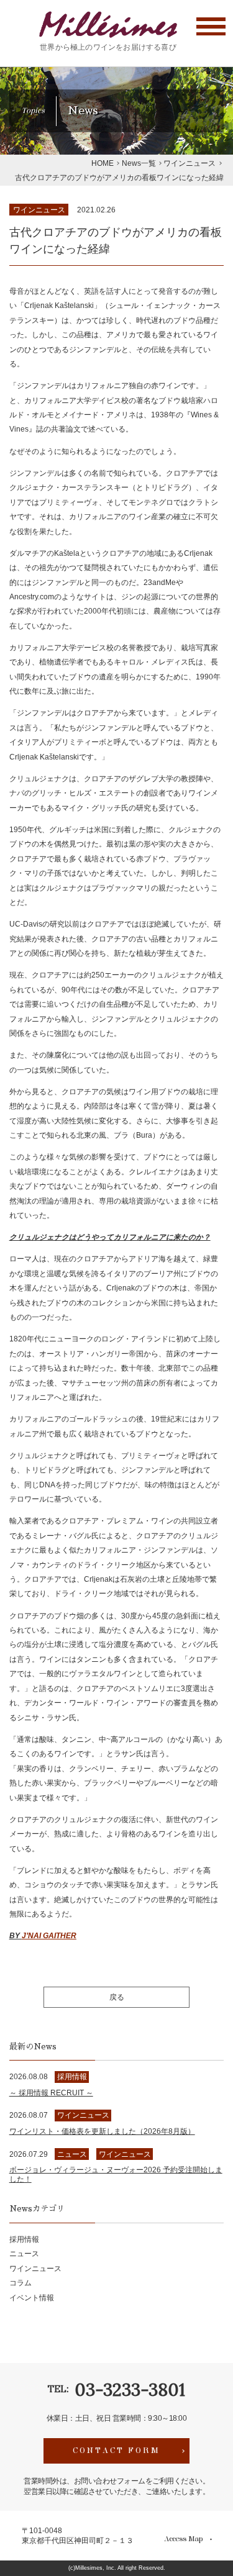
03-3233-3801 (130, 2390)
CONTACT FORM (116, 2451)
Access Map (183, 2540)
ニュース (24, 2253)
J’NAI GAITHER (49, 1935)
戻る (117, 1997)
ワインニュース (39, 210)
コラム (21, 2283)
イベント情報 (32, 2297)
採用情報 (24, 2239)
